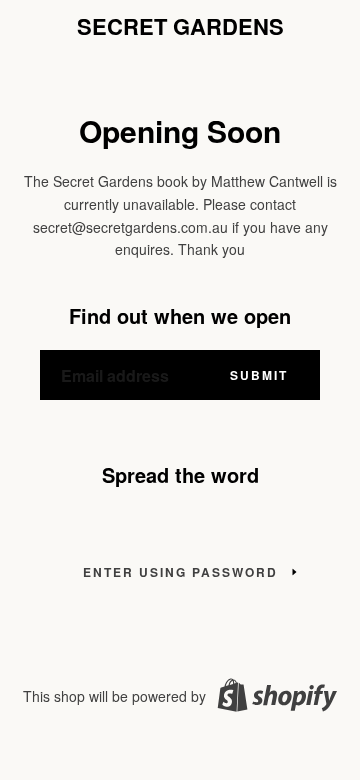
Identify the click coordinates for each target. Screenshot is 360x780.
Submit (259, 375)
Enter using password (180, 572)
